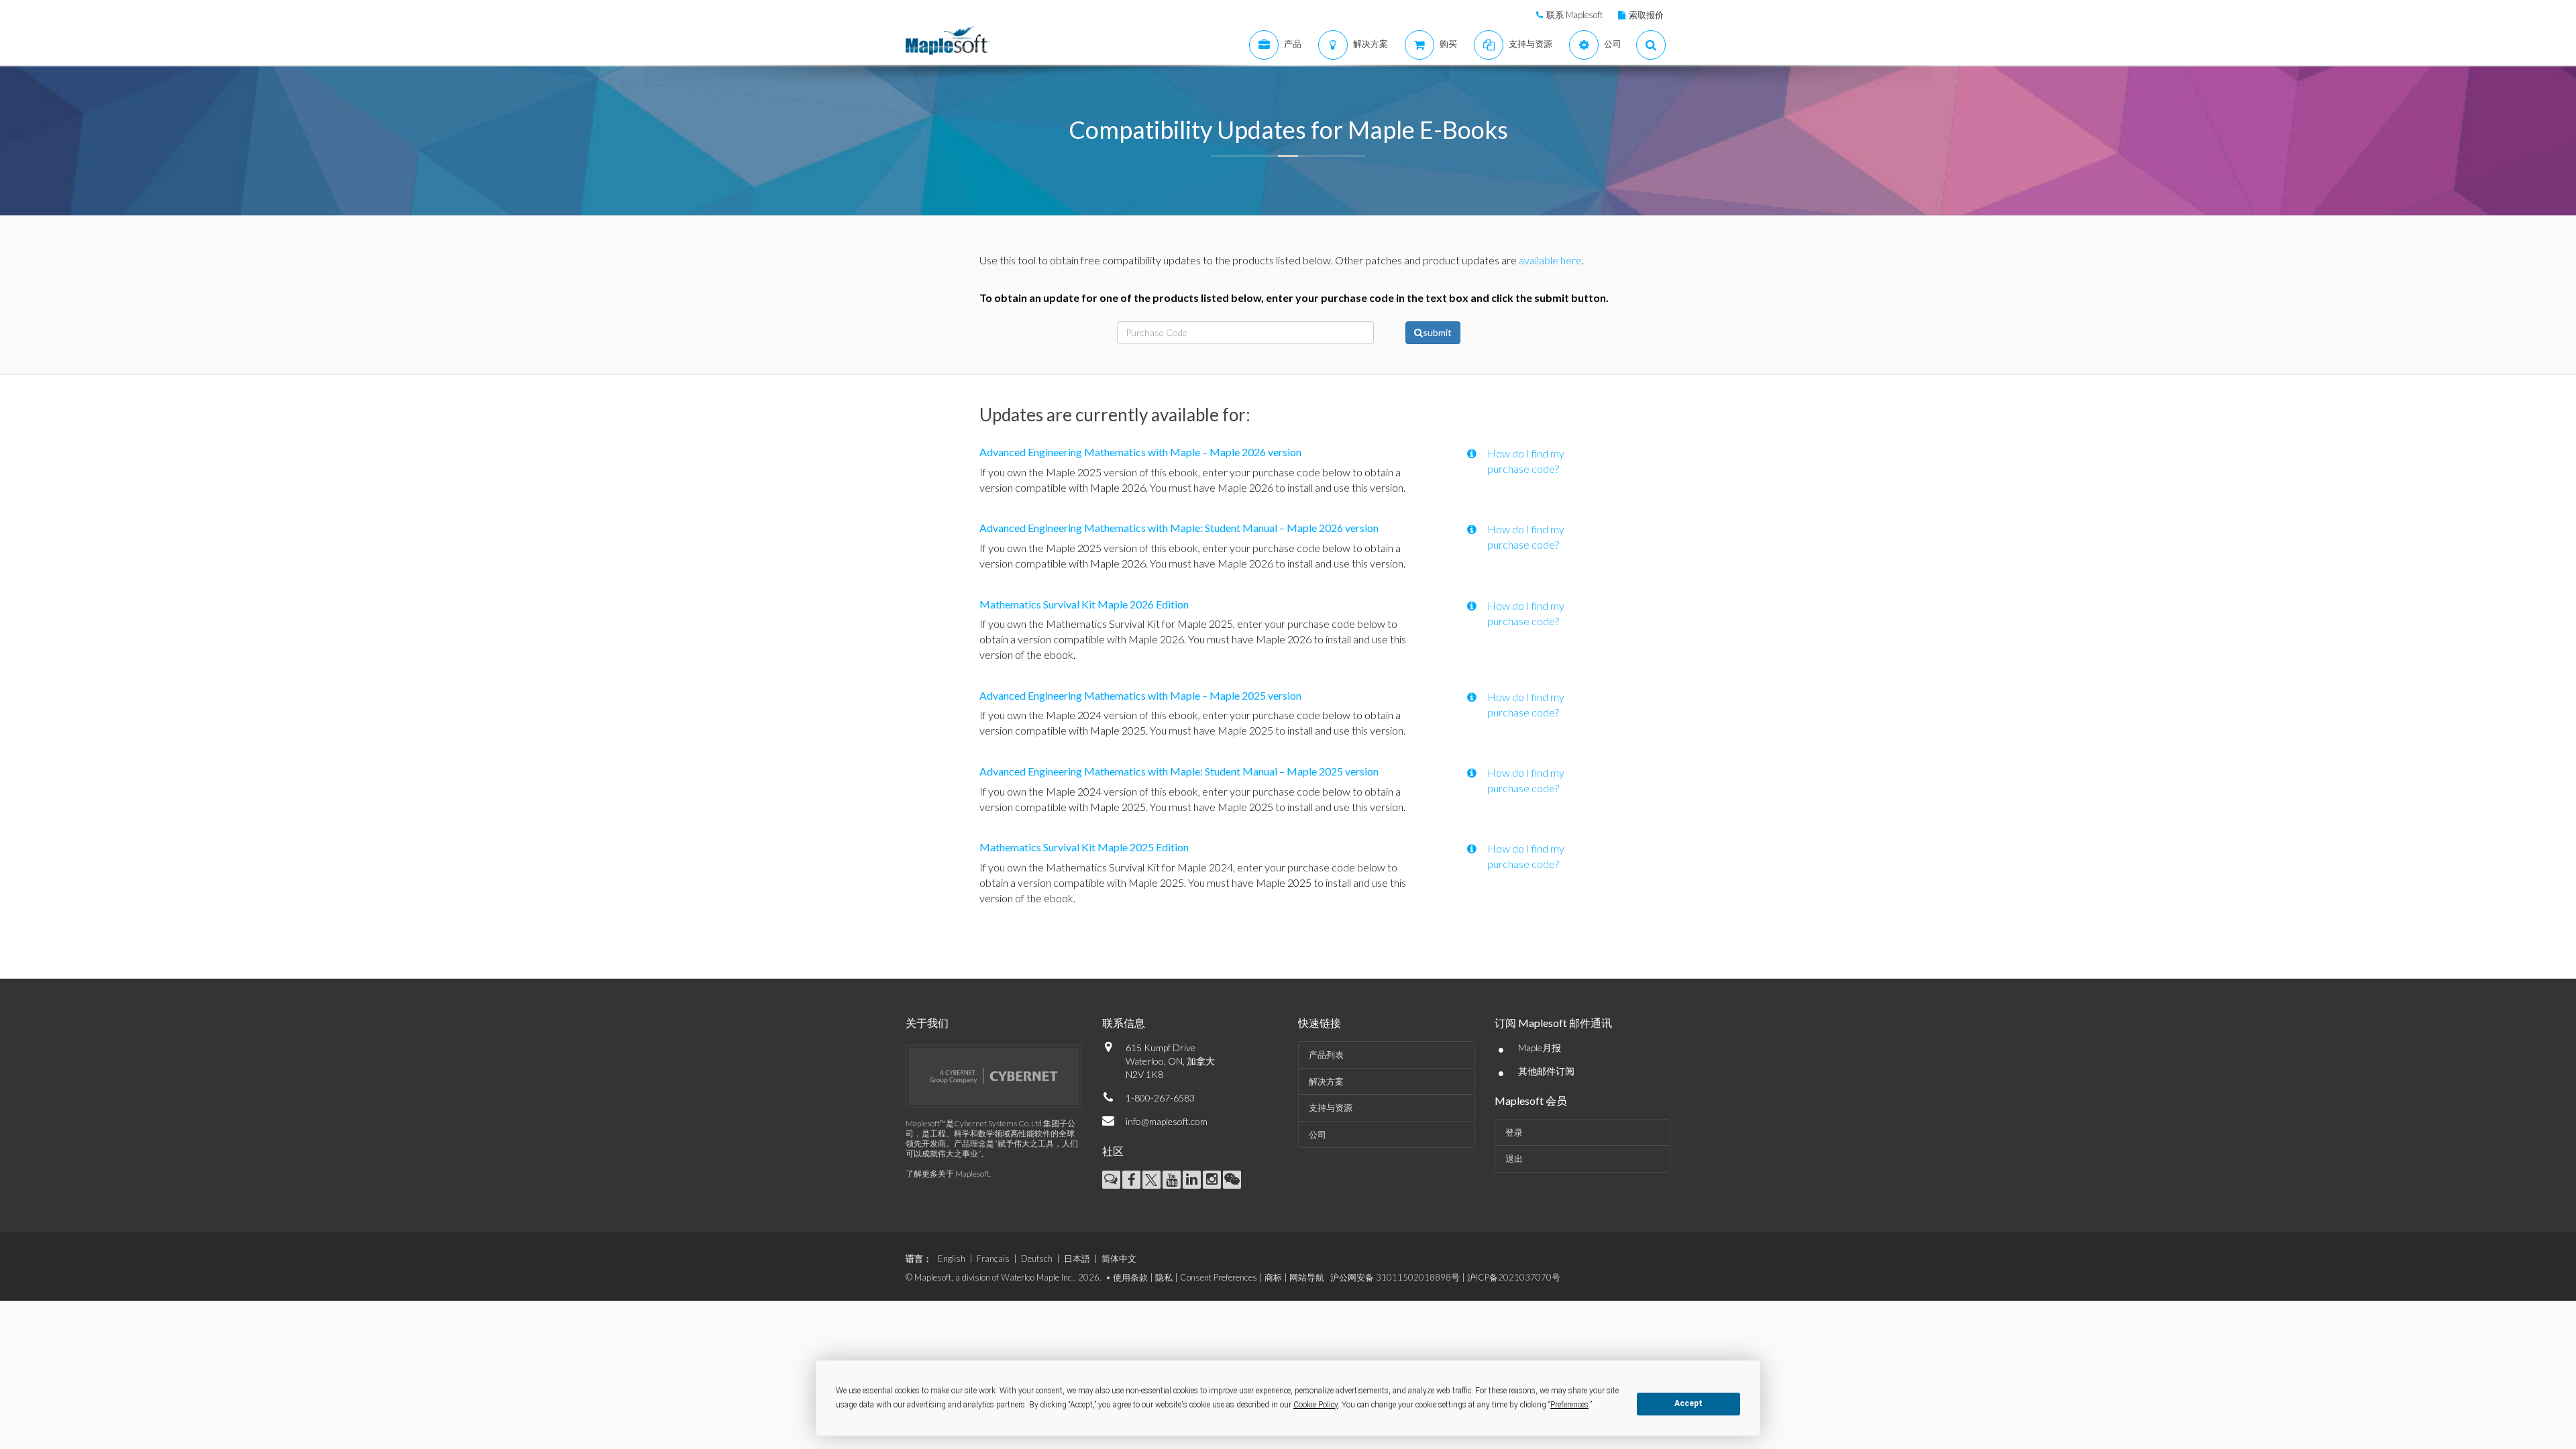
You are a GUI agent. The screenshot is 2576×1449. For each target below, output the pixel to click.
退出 (1514, 1159)
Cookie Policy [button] (1316, 1405)
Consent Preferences (1219, 1277)
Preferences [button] (1569, 1405)
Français (993, 1258)
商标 (1273, 1277)
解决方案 (1326, 1081)
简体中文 (1119, 1258)
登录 (1514, 1132)
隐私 (1164, 1277)
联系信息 (1124, 1023)
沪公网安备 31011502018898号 (1395, 1277)
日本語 (1077, 1258)
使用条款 (1130, 1277)
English (952, 1258)
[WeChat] (1232, 1180)
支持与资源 (1331, 1108)
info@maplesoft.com (1167, 1121)
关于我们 (927, 1023)
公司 (1318, 1134)
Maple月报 (1540, 1048)
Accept (1688, 1403)
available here (1550, 260)
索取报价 (1646, 15)
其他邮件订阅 (1546, 1071)
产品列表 (1326, 1055)
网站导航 (1307, 1277)
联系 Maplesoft (1574, 15)
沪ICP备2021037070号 (1514, 1277)
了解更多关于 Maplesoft (948, 1174)
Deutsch (1037, 1258)
